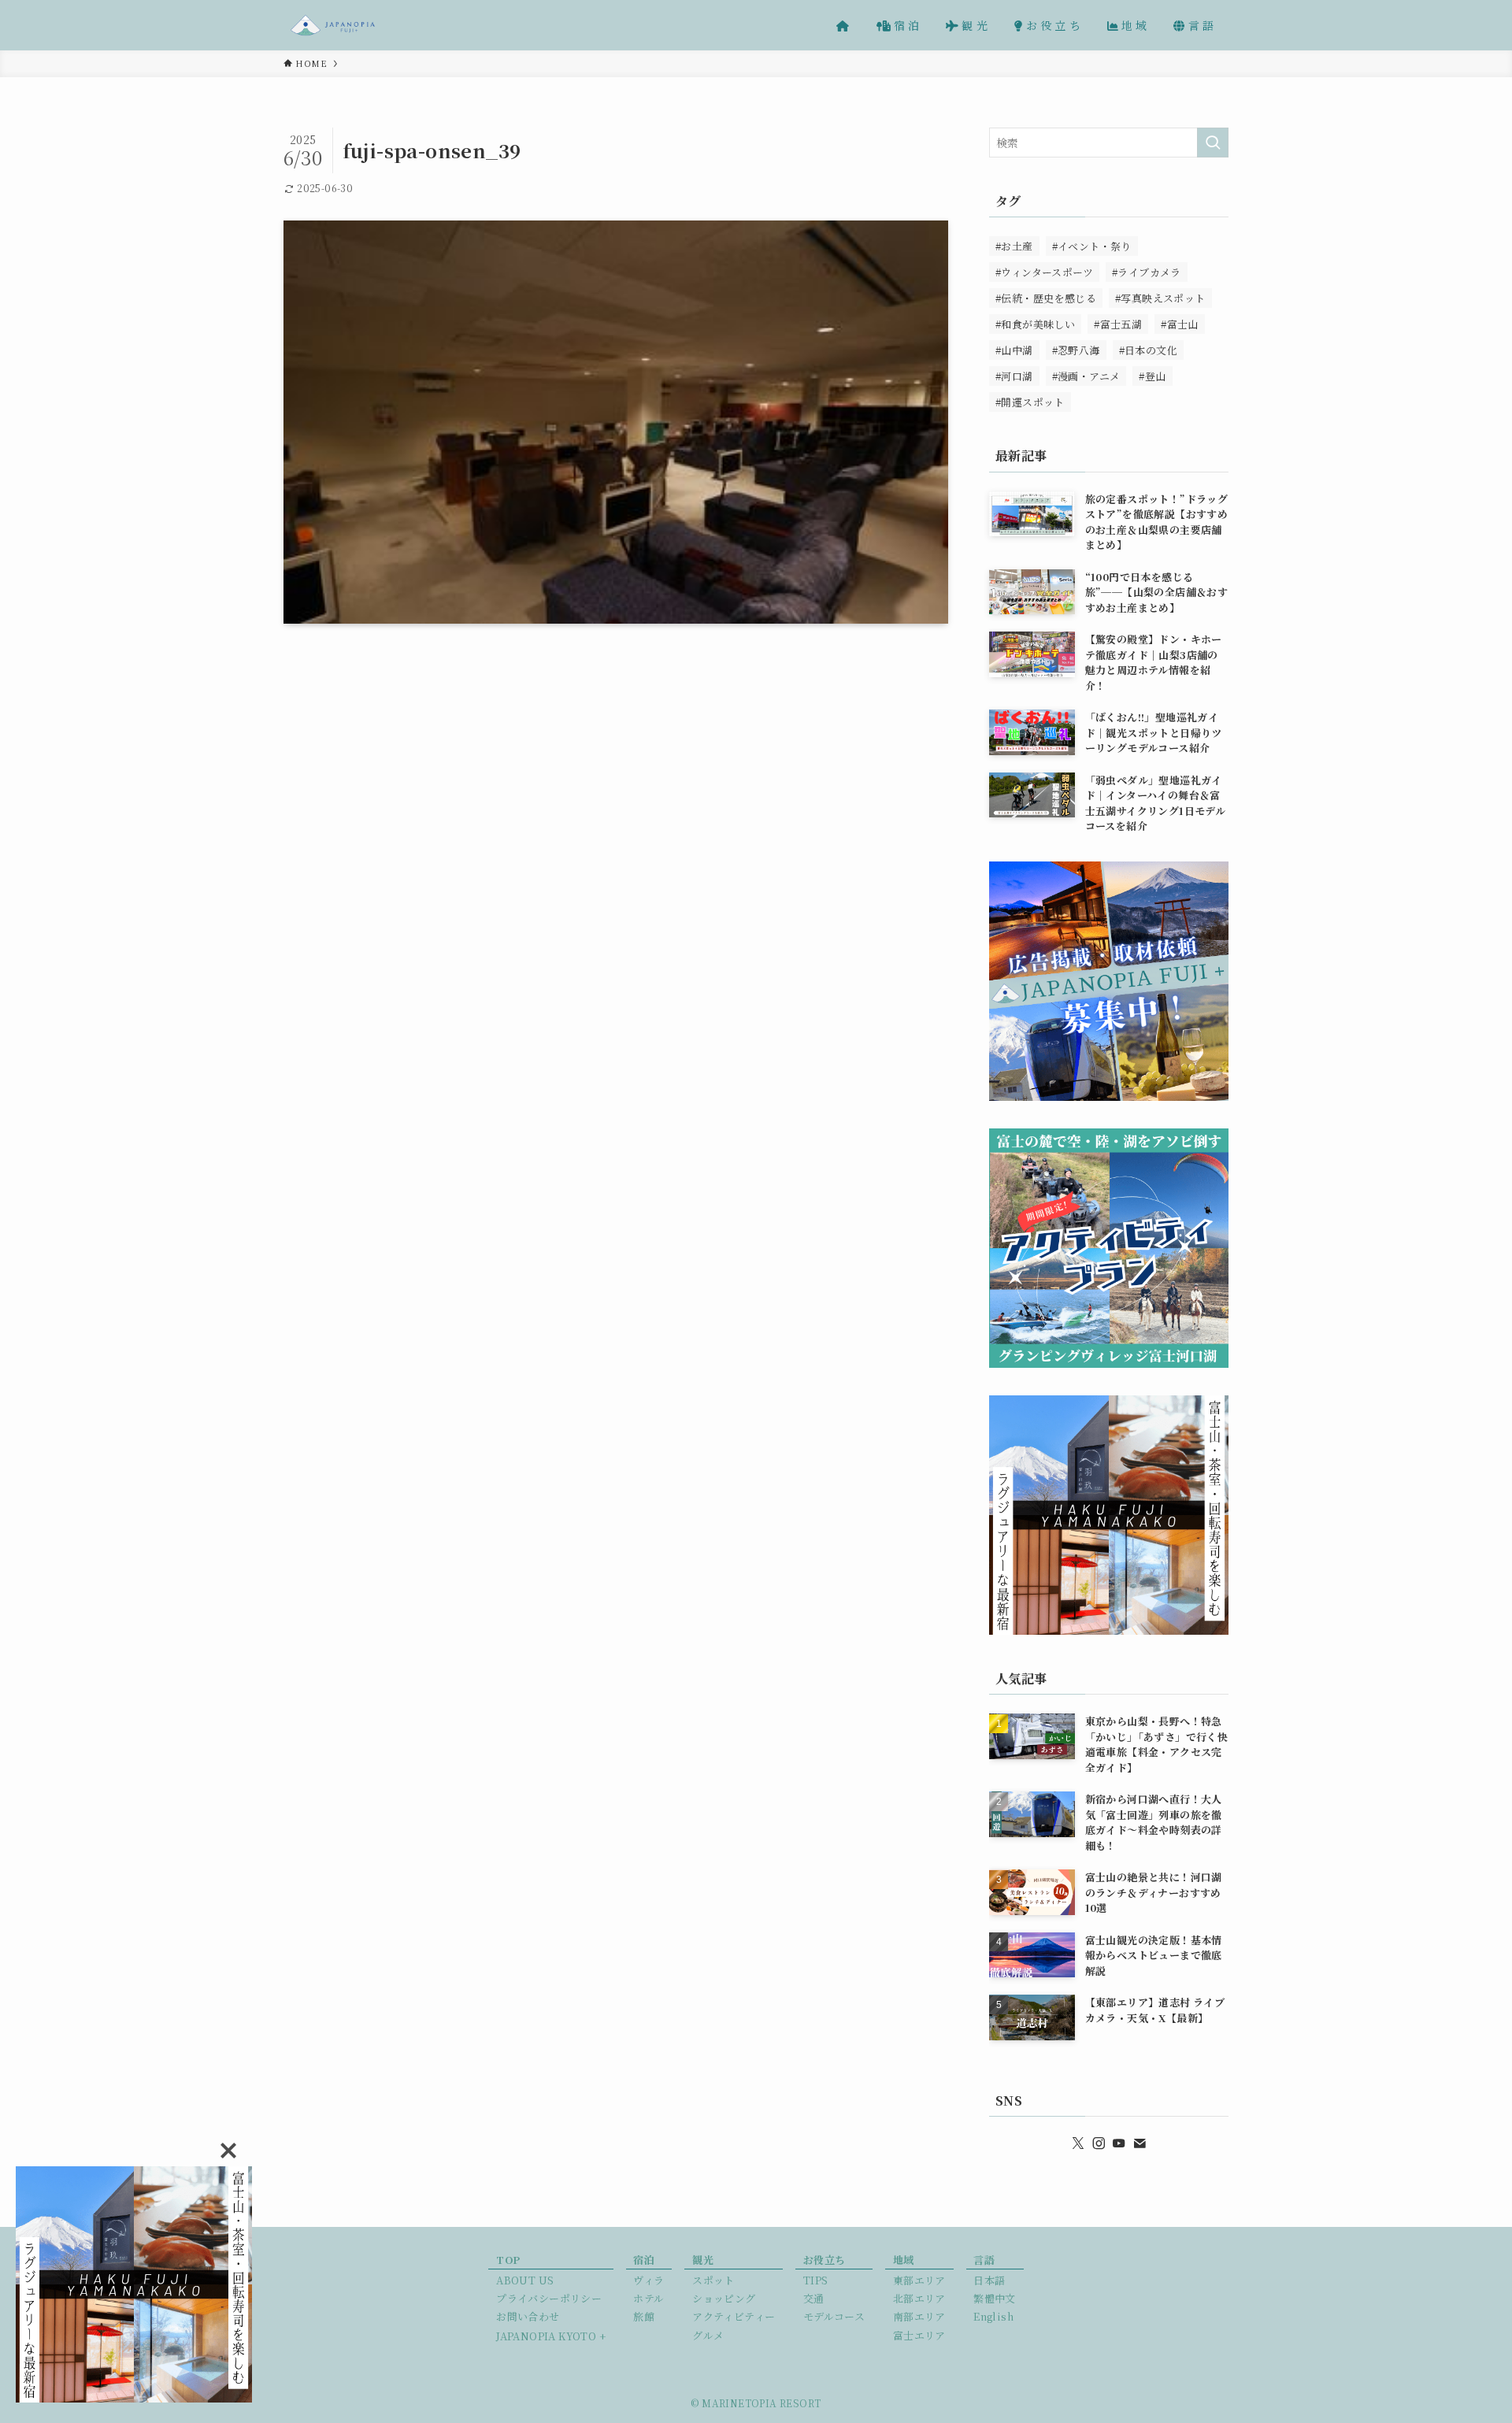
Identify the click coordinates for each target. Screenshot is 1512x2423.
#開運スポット (1030, 402)
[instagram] (1099, 2143)
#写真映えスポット (1160, 298)
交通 (814, 2298)
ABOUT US (525, 2280)
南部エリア (919, 2316)
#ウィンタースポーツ (1044, 272)
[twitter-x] (1078, 2143)
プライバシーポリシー (549, 2298)
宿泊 (644, 2260)
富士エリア (919, 2335)
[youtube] (1119, 2143)
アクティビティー (734, 2316)
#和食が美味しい (1035, 324)
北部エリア (919, 2298)
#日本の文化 (1148, 350)
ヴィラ (649, 2280)
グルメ (708, 2335)
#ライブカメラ (1147, 272)
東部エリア (919, 2280)
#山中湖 (1014, 350)
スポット (713, 2280)
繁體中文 (995, 2298)
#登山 (1152, 376)
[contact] (1140, 2143)
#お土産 (1014, 246)
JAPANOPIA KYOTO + (551, 2336)
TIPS (816, 2280)
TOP (508, 2260)
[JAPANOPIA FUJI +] (333, 25)
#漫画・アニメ (1086, 376)
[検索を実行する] (1213, 143)
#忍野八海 (1076, 350)
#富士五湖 (1118, 324)
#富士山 (1180, 324)
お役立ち (825, 2260)
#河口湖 (1014, 376)
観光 (703, 2260)
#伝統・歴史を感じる (1046, 298)
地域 (904, 2260)
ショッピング (724, 2298)
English (993, 2316)
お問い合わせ (528, 2316)
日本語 (989, 2280)
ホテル (649, 2298)
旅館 (644, 2316)
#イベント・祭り (1092, 246)
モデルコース (834, 2316)
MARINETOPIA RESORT (761, 2403)
